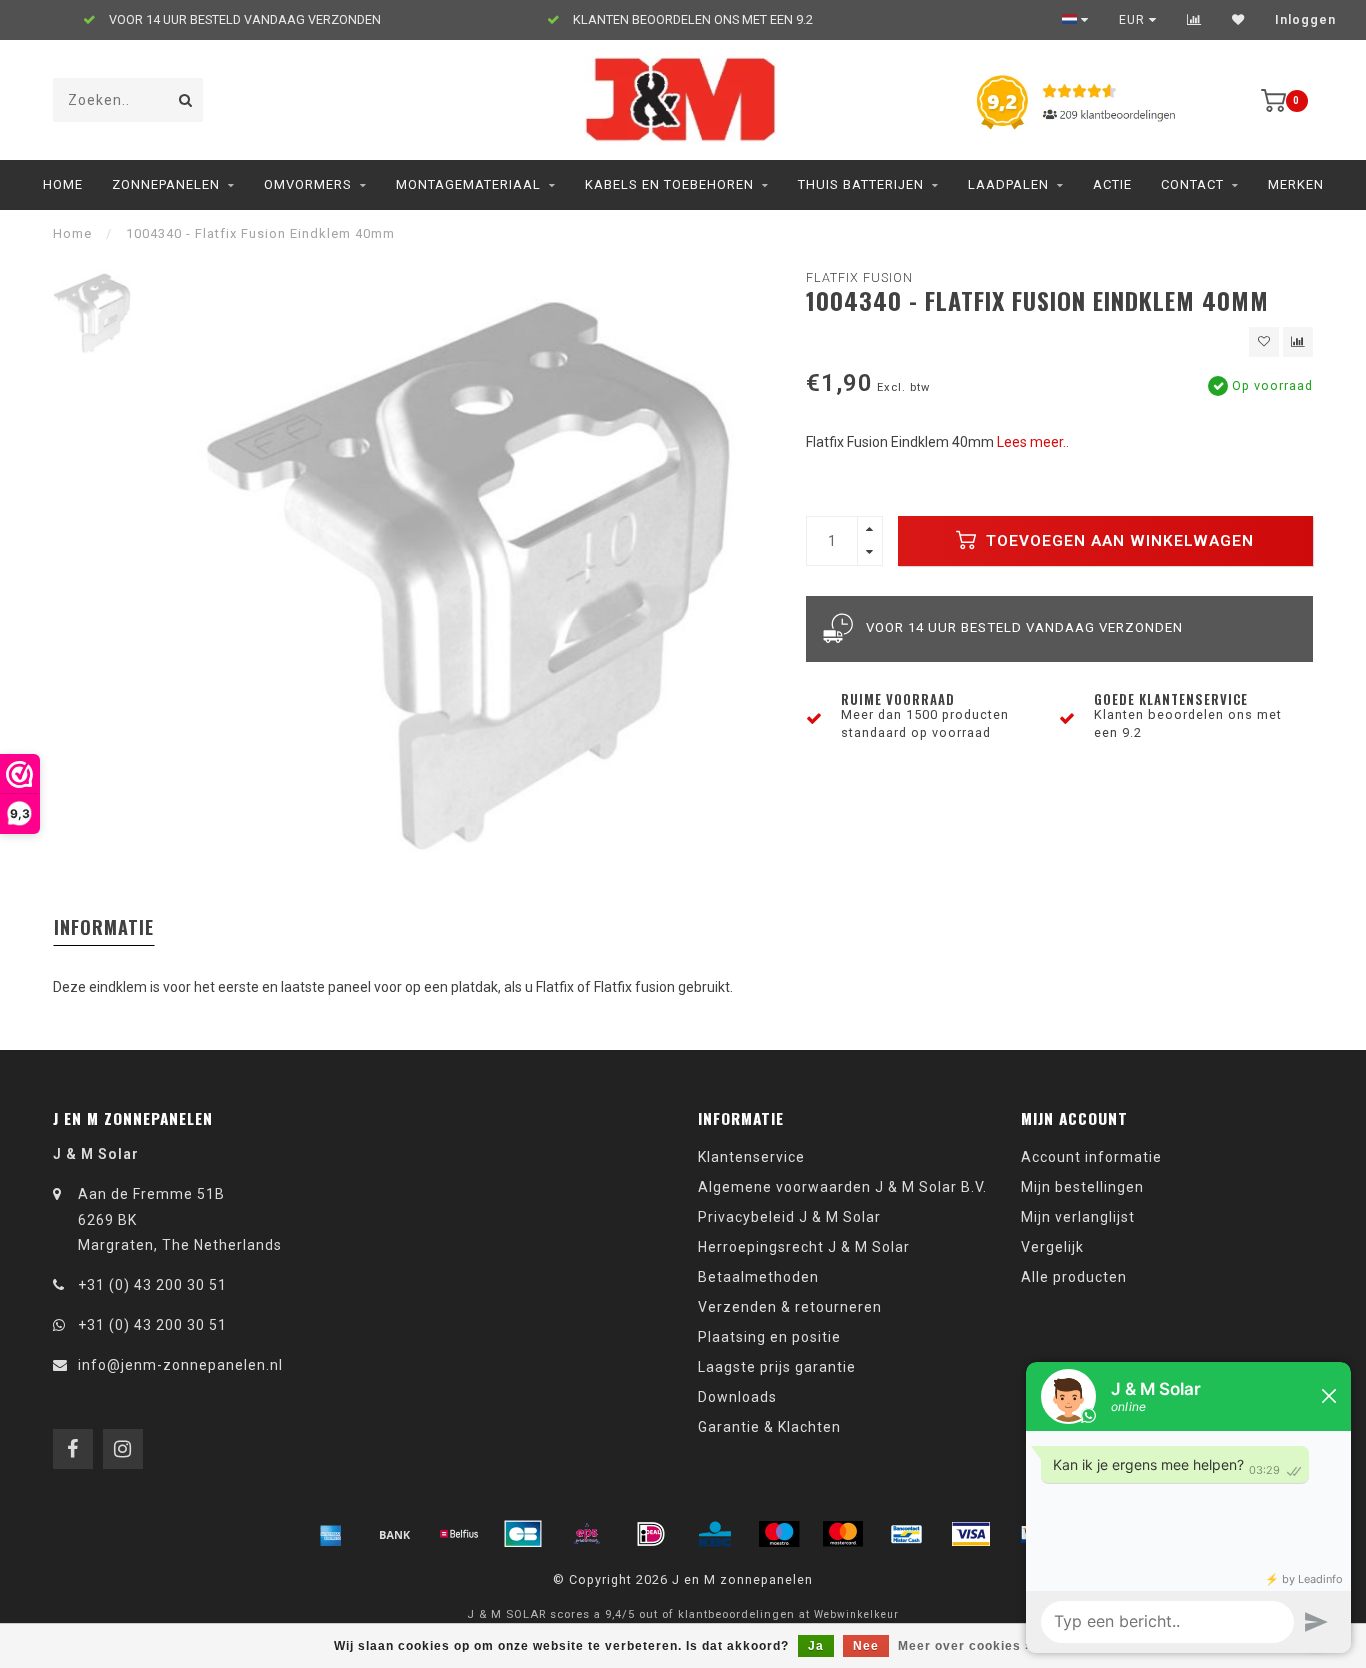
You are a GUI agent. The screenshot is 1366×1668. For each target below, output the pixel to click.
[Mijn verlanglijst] (1238, 20)
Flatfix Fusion (859, 277)
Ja (816, 1646)
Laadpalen (1008, 184)
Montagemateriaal (468, 184)
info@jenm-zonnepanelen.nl (180, 1365)
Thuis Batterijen (861, 184)
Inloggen (1305, 20)
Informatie (104, 927)
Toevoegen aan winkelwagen (1117, 541)
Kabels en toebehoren (669, 184)
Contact (1192, 184)
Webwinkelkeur (856, 1614)
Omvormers (308, 184)
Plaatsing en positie (769, 1337)
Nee (866, 1646)
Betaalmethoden (758, 1277)
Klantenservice (751, 1157)
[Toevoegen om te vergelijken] (1298, 342)
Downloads (737, 1397)
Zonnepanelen (166, 184)
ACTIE (1112, 184)
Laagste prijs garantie (777, 1367)
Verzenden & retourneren (790, 1307)
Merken (1296, 184)
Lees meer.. (1033, 442)
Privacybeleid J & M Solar (789, 1217)
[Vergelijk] (1194, 20)
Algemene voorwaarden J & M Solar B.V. (842, 1187)
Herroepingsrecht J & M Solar (804, 1247)
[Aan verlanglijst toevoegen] (1264, 342)
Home (63, 184)
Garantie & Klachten (769, 1427)
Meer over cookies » (965, 1646)
